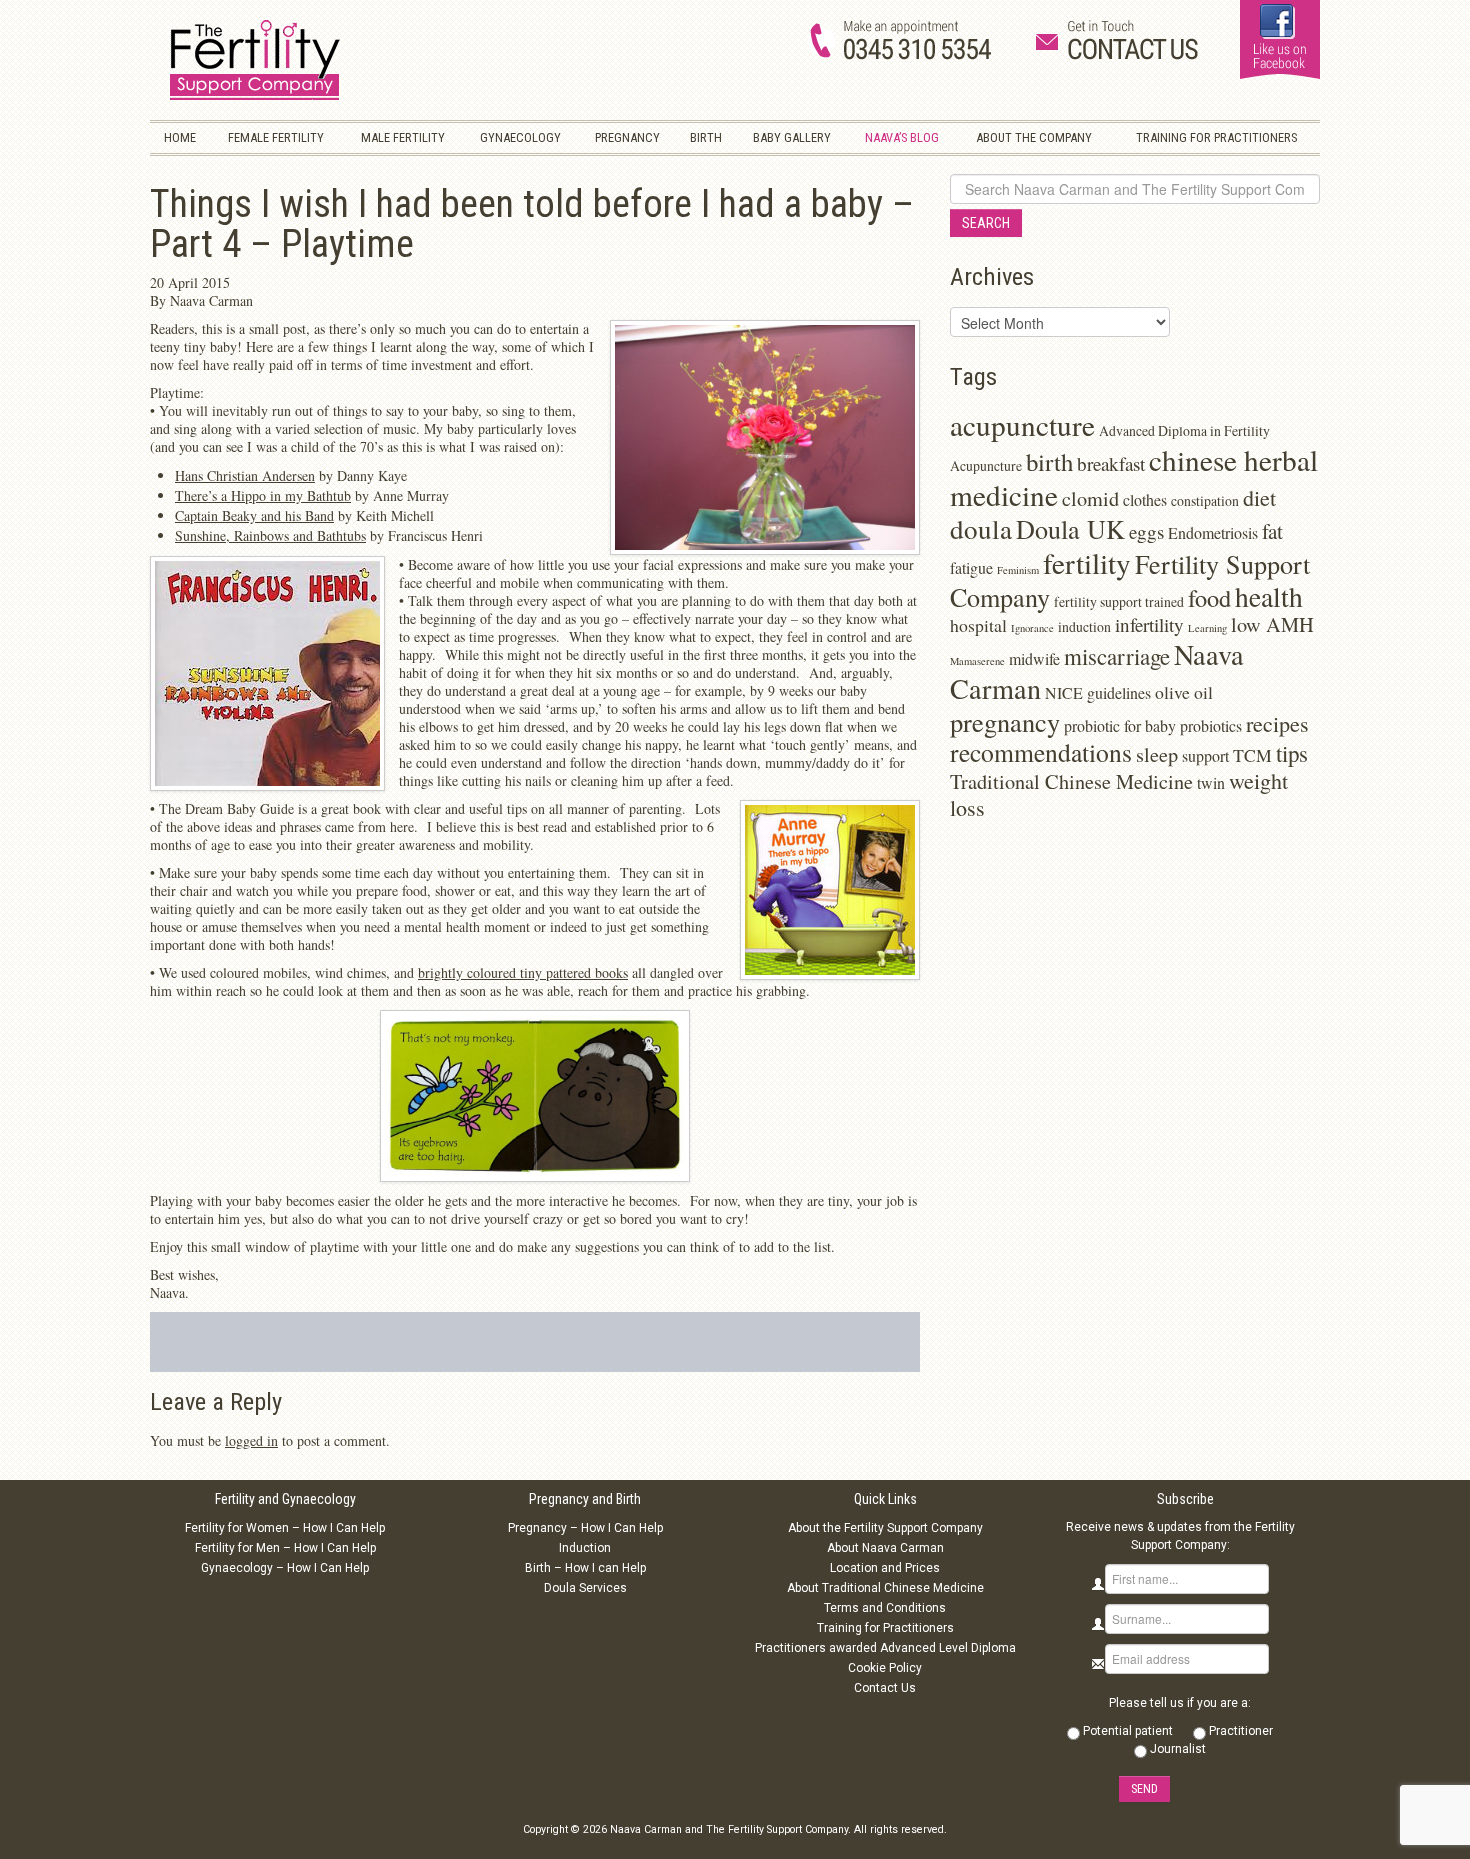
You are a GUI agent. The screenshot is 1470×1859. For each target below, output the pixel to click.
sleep (1157, 754)
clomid (1090, 498)
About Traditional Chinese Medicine (885, 1588)
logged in (251, 1440)
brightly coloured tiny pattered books (523, 972)
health (1269, 596)
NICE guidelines (1098, 692)
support (1205, 755)
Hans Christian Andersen (245, 475)
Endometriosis (1213, 532)
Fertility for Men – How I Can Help (285, 1548)
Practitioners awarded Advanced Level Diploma (885, 1648)
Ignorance (1032, 628)
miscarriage (1117, 656)
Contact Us (885, 1688)
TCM (1252, 755)
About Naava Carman (885, 1548)
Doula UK (1070, 528)
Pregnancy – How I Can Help (585, 1528)
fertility (1087, 562)
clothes (1145, 499)
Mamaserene (977, 661)
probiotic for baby (1120, 725)
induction (1084, 626)
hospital (978, 625)
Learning (1207, 628)
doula (981, 528)
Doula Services (585, 1588)
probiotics (1211, 725)
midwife (1034, 658)
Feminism (1018, 570)
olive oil (1184, 692)
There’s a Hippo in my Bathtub (263, 495)
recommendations (1041, 752)
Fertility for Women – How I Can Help (285, 1528)
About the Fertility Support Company (885, 1528)
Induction (585, 1548)
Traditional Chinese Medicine (1071, 781)
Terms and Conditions (885, 1608)
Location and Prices (885, 1568)
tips (1292, 753)
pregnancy (1005, 721)
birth (1049, 461)
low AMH (1272, 624)
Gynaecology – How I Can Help (285, 1568)
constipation (1205, 500)
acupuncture (1022, 424)
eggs (1146, 531)
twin (1211, 782)
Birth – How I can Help (585, 1568)
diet (1259, 497)
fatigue (971, 567)
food (1209, 597)
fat (1272, 531)
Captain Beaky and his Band (254, 515)
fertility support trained (1119, 601)
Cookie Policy (885, 1668)
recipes (1277, 723)
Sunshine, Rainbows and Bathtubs (270, 535)
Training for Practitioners (885, 1628)
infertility (1149, 624)
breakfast (1111, 463)
